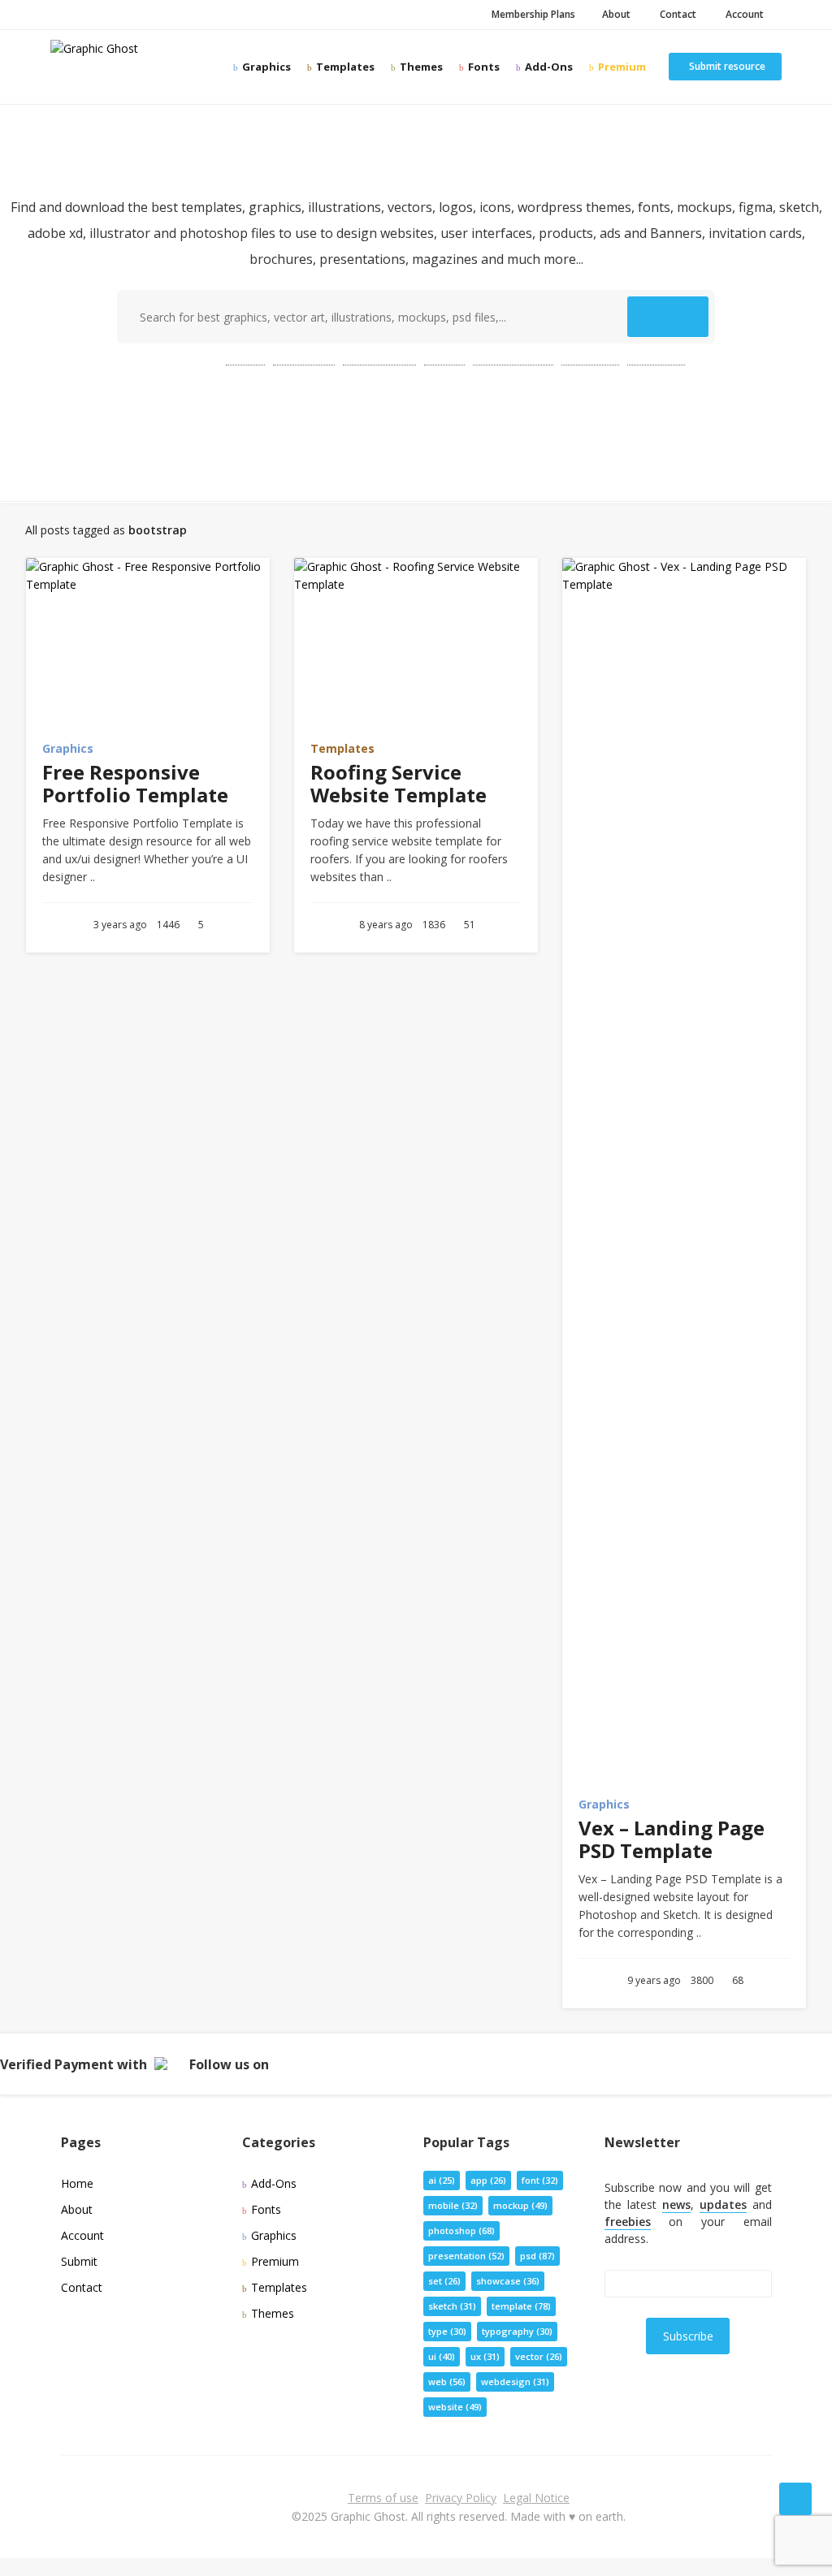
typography (517, 2331)
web (444, 358)
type (447, 2331)
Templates (344, 67)
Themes (420, 67)
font (540, 2180)
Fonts (483, 67)
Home (77, 2183)
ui (442, 2356)
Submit (79, 2261)
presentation (513, 358)
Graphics (265, 67)
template (304, 358)
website (656, 358)
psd (245, 358)
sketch (452, 2306)
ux (485, 2356)
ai (442, 2180)
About (615, 14)
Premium (621, 67)
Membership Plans (532, 14)
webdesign (515, 2382)
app (488, 2180)
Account (742, 14)
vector (539, 2356)
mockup (590, 358)
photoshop (379, 358)
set (444, 2281)
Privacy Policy (461, 2498)
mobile (453, 2205)
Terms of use (383, 2498)
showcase (508, 2281)
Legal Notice (536, 2498)
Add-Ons (548, 67)
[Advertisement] (416, 425)
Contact (676, 14)
